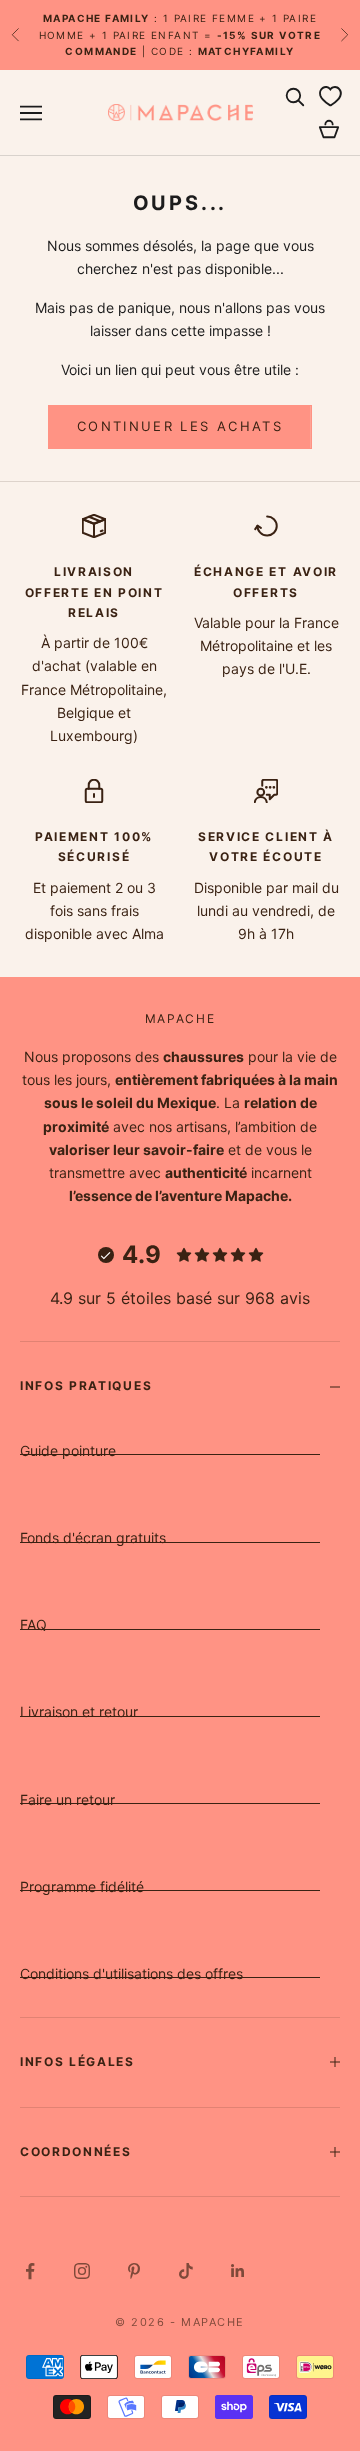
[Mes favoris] (330, 97)
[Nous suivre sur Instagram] (82, 2271)
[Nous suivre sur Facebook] (30, 2271)
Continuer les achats (180, 426)
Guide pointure (68, 1450)
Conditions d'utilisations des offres (131, 1973)
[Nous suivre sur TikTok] (186, 2271)
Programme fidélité (82, 1886)
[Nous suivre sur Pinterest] (134, 2271)
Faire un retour (67, 1799)
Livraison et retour (79, 1711)
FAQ (33, 1624)
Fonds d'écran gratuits (93, 1537)
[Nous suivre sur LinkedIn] (238, 2271)
